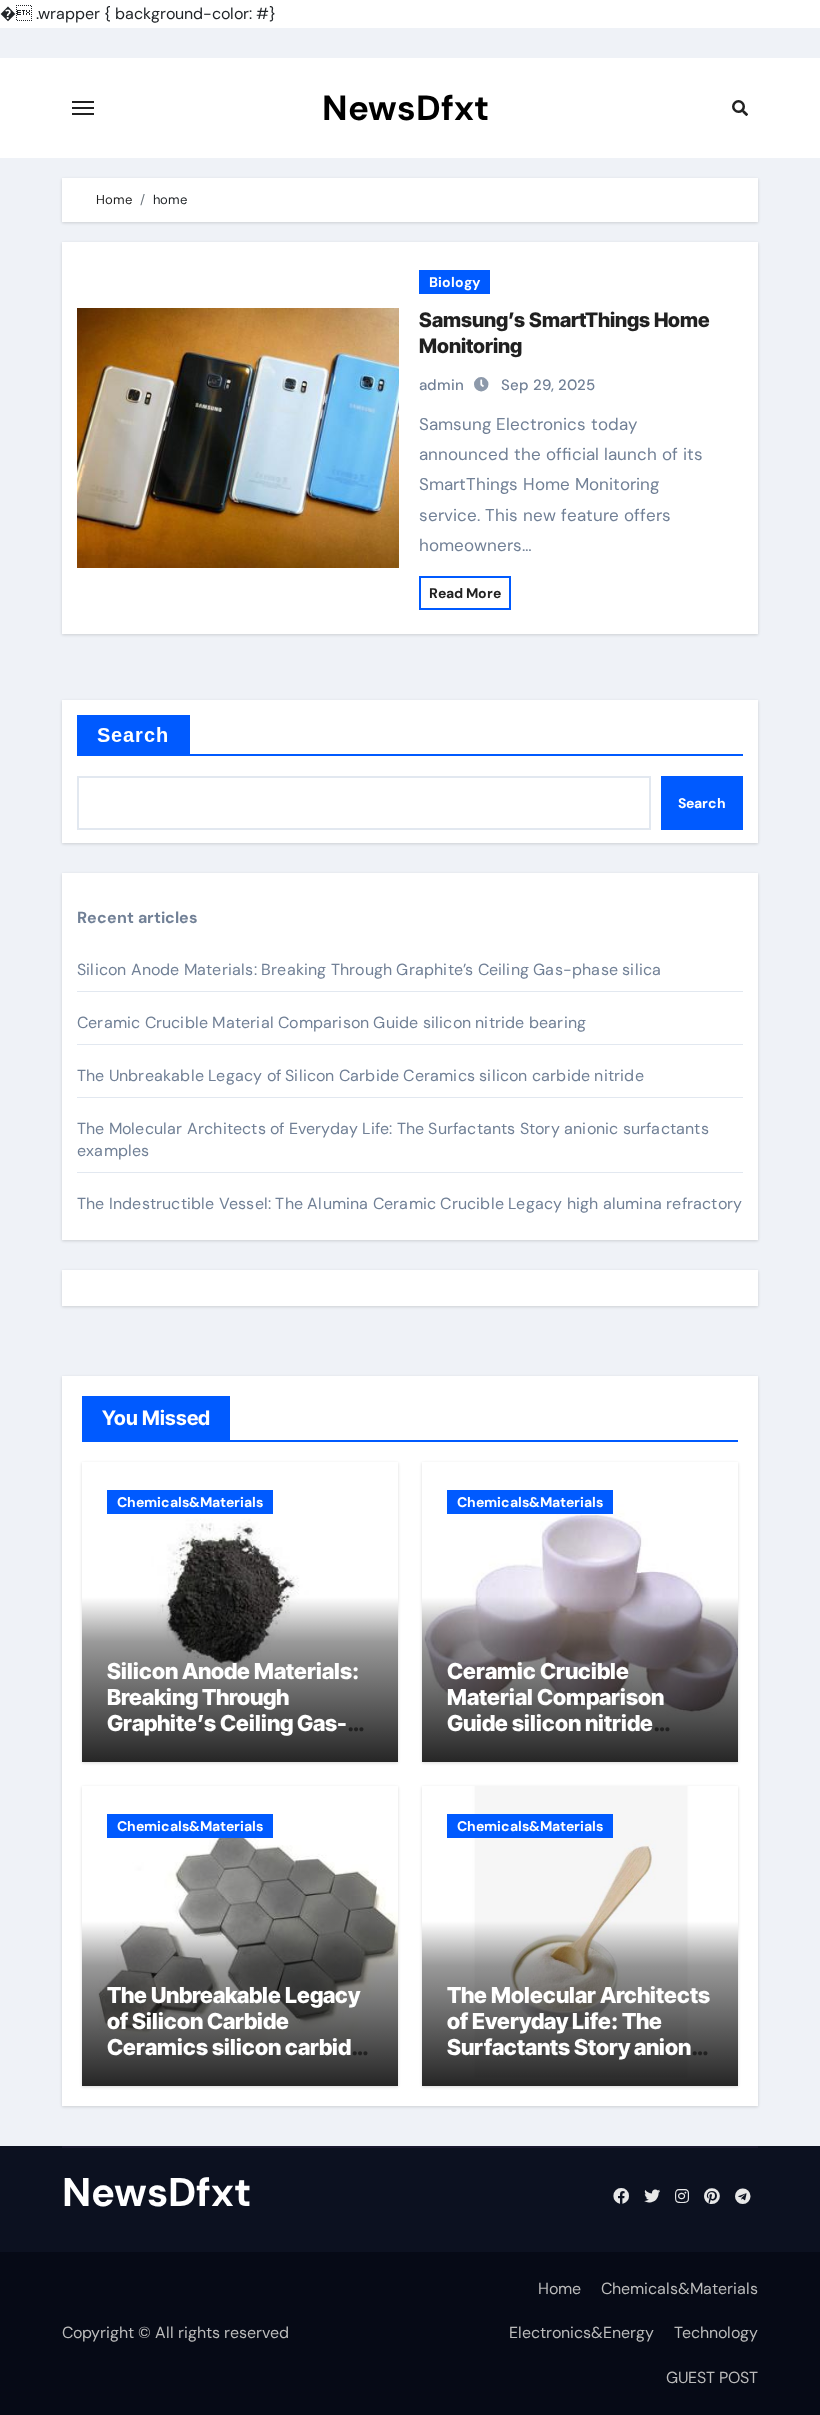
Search (133, 735)
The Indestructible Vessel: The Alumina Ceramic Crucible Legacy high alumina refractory (409, 1203)
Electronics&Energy (581, 2332)
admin (441, 385)
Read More (465, 593)
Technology (716, 2332)
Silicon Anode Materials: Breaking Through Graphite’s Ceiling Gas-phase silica (369, 969)
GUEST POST (712, 2377)
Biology (454, 282)
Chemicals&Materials (190, 1502)
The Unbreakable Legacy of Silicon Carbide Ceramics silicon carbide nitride (360, 1075)
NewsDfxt (405, 108)
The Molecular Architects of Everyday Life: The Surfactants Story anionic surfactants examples (578, 2034)
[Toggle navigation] (83, 108)
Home (559, 2288)
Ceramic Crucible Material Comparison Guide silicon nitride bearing (331, 1022)
